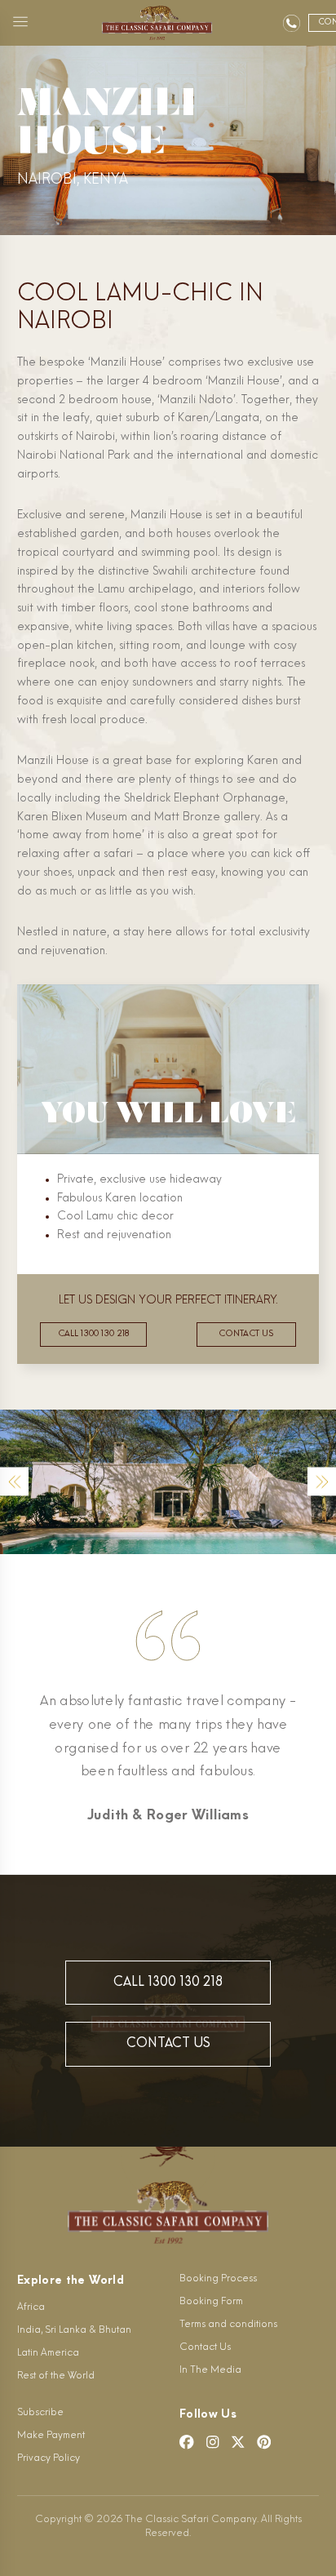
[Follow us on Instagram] (213, 2442)
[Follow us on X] (238, 2442)
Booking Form (211, 2302)
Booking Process (218, 2279)
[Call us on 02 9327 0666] (292, 23)
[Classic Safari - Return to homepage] (157, 23)
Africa (31, 2307)
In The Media (210, 2370)
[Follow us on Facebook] (187, 2442)
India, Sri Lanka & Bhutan (74, 2330)
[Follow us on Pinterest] (264, 2442)
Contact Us (168, 2044)
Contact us (246, 1334)
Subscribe (40, 2413)
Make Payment (51, 2436)
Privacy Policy (49, 2458)
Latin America (48, 2353)
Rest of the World (56, 2376)
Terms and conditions (228, 2325)
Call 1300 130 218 (93, 1334)
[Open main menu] (20, 23)
